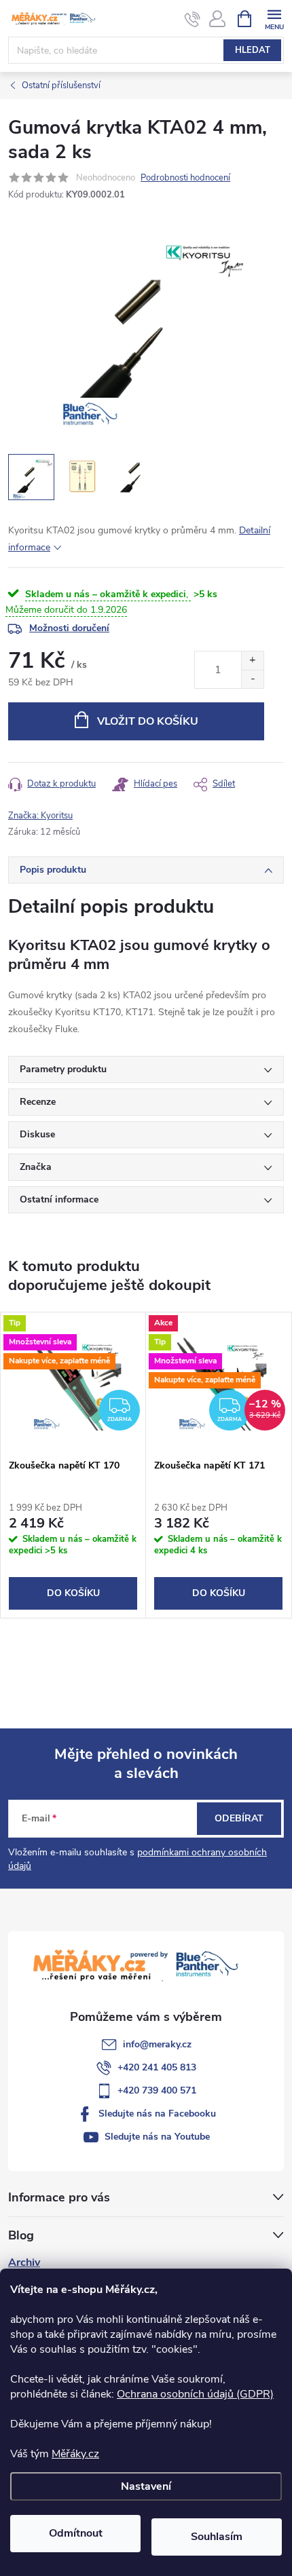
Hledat (253, 50)
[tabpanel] (73, 1465)
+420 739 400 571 (157, 2090)
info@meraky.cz (157, 2044)
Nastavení (146, 2486)
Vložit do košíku (148, 721)
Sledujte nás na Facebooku (157, 2114)
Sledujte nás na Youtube (157, 2137)
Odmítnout (76, 2533)
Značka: (40, 816)
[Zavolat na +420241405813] (193, 19)
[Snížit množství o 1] (252, 679)
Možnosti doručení (69, 628)
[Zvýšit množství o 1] (252, 661)
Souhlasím (217, 2537)
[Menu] (274, 18)
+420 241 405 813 (157, 2067)
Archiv (24, 2262)
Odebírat (239, 1818)
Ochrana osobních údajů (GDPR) (195, 2394)
